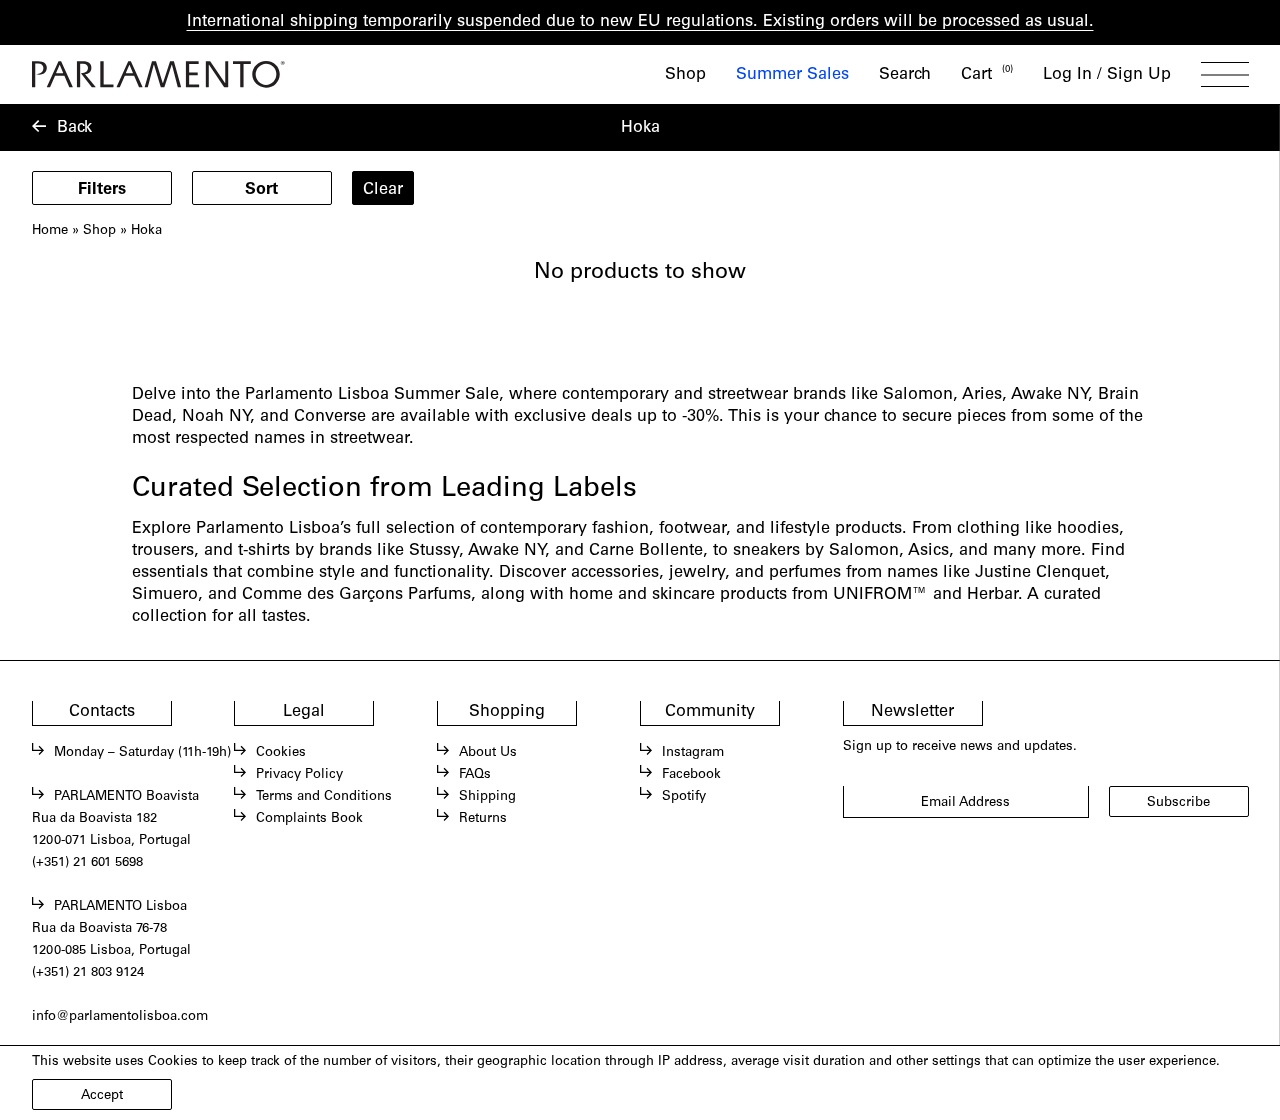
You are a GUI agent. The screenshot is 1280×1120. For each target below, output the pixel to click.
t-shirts (264, 551)
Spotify (684, 797)
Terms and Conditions (324, 797)
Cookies (281, 753)
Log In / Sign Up (1107, 75)
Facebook (691, 775)
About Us (488, 753)
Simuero (165, 595)
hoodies (1088, 529)
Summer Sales (792, 75)
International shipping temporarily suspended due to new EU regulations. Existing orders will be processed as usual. (640, 22)
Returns (483, 819)
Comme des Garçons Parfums (356, 595)
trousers (163, 551)
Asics (928, 551)
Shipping (487, 797)
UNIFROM (872, 595)
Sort (261, 190)
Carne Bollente (646, 551)
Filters (102, 190)
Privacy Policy (299, 775)
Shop (685, 75)
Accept (102, 1096)
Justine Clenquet (1040, 573)
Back (74, 128)
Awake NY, (509, 551)
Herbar (992, 595)
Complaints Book (309, 819)
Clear (383, 190)
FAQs (475, 775)
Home (50, 231)
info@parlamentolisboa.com (120, 1017)
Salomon (864, 551)
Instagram (693, 753)
